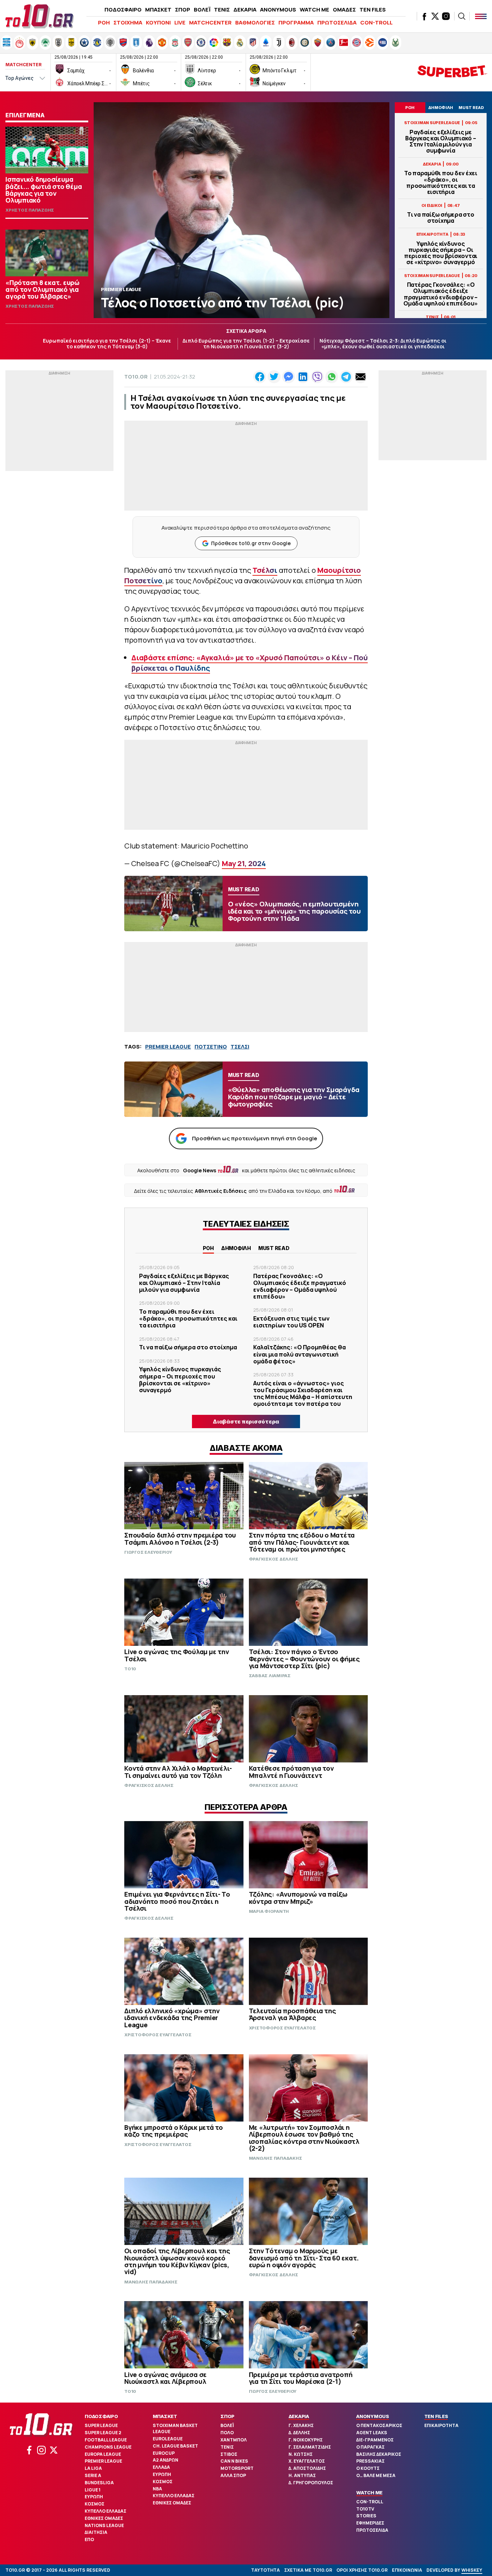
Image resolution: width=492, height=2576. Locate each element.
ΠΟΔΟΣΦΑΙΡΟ (123, 10)
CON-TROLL (376, 22)
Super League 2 (103, 2433)
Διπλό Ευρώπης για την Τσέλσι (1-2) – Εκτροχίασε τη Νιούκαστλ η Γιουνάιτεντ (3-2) (246, 344)
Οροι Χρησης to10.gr (362, 2570)
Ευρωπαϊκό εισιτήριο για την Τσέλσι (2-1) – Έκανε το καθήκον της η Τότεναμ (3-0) (107, 344)
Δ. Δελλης (299, 2433)
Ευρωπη (94, 2497)
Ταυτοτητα (265, 2570)
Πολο (227, 2433)
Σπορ (227, 2416)
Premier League (103, 2461)
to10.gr (136, 377)
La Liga (93, 2468)
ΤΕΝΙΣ (222, 10)
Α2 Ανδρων (166, 2460)
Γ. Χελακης (301, 2425)
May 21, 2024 (244, 863)
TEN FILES (373, 10)
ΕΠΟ (89, 2539)
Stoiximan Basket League (175, 2428)
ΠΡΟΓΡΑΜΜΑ (296, 22)
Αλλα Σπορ (233, 2475)
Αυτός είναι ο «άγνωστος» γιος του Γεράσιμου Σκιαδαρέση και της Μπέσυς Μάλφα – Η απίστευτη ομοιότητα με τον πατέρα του (303, 1394)
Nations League (104, 2525)
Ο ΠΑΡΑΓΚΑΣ (370, 2447)
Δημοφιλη (236, 1248)
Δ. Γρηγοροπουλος (311, 2483)
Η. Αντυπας (302, 2475)
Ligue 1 (93, 2490)
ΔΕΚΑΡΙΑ (245, 10)
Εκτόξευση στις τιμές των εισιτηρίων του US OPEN (291, 1322)
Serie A (93, 2475)
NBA (157, 2489)
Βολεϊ (227, 2425)
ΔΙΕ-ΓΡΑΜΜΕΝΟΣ (375, 2440)
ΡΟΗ (104, 22)
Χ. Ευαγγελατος (307, 2461)
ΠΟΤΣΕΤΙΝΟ (211, 1047)
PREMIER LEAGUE (168, 1047)
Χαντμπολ (234, 2440)
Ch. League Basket (175, 2446)
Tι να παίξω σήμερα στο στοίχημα (441, 218)
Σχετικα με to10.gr (308, 2570)
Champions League (108, 2447)
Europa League (103, 2454)
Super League (101, 2425)
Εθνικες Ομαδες (104, 2518)
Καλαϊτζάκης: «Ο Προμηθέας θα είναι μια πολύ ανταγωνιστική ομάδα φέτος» (299, 1354)
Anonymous (373, 2416)
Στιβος (229, 2454)
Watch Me (369, 2493)
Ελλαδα (161, 2467)
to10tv (365, 2509)
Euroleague (168, 2439)
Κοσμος (95, 2504)
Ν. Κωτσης (301, 2454)
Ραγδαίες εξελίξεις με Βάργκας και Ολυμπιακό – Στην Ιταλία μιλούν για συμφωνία (440, 142)
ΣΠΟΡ (183, 10)
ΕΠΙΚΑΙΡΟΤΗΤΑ (441, 2425)
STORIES (366, 2516)
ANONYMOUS (278, 10)
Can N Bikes (234, 2461)
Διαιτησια (96, 2532)
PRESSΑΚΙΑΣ (370, 2461)
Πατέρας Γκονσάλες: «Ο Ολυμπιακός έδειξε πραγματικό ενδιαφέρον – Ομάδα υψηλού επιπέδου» (441, 294)
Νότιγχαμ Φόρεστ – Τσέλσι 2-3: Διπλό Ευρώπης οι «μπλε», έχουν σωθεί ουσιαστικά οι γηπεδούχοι (383, 344)
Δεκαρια (299, 2416)
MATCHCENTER (210, 22)
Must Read (274, 1248)
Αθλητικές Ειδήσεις (221, 1191)
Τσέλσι (265, 570)
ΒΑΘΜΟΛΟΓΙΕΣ (255, 22)
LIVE (180, 22)
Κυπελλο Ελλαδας (106, 2511)
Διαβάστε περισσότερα (246, 1421)
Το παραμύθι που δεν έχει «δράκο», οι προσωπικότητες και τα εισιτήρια (441, 183)
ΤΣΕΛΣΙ (240, 1047)
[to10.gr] (40, 16)
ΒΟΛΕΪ (202, 10)
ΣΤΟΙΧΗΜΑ (128, 22)
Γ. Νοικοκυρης (306, 2440)
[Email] (361, 377)
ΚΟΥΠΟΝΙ (158, 22)
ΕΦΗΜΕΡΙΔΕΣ (370, 2523)
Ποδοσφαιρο (101, 2416)
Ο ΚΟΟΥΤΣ (368, 2468)
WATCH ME (314, 10)
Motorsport (237, 2468)
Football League (106, 2440)
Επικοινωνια (407, 2570)
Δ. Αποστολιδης (307, 2468)
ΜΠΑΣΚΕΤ (158, 10)
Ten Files (436, 2416)
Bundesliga (99, 2483)
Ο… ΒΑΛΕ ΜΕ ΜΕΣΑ (376, 2475)
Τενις (227, 2447)
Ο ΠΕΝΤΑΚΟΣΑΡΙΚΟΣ (379, 2425)
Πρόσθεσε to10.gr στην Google (251, 543)
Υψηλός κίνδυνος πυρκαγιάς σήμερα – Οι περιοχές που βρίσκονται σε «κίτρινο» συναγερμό (441, 253)
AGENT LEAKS (372, 2433)
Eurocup (164, 2453)
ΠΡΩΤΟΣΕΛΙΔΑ (337, 22)
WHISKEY (472, 2570)
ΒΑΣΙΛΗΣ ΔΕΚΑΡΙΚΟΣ (379, 2454)
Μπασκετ (165, 2416)
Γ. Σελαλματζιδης (310, 2447)
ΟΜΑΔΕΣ (344, 10)
